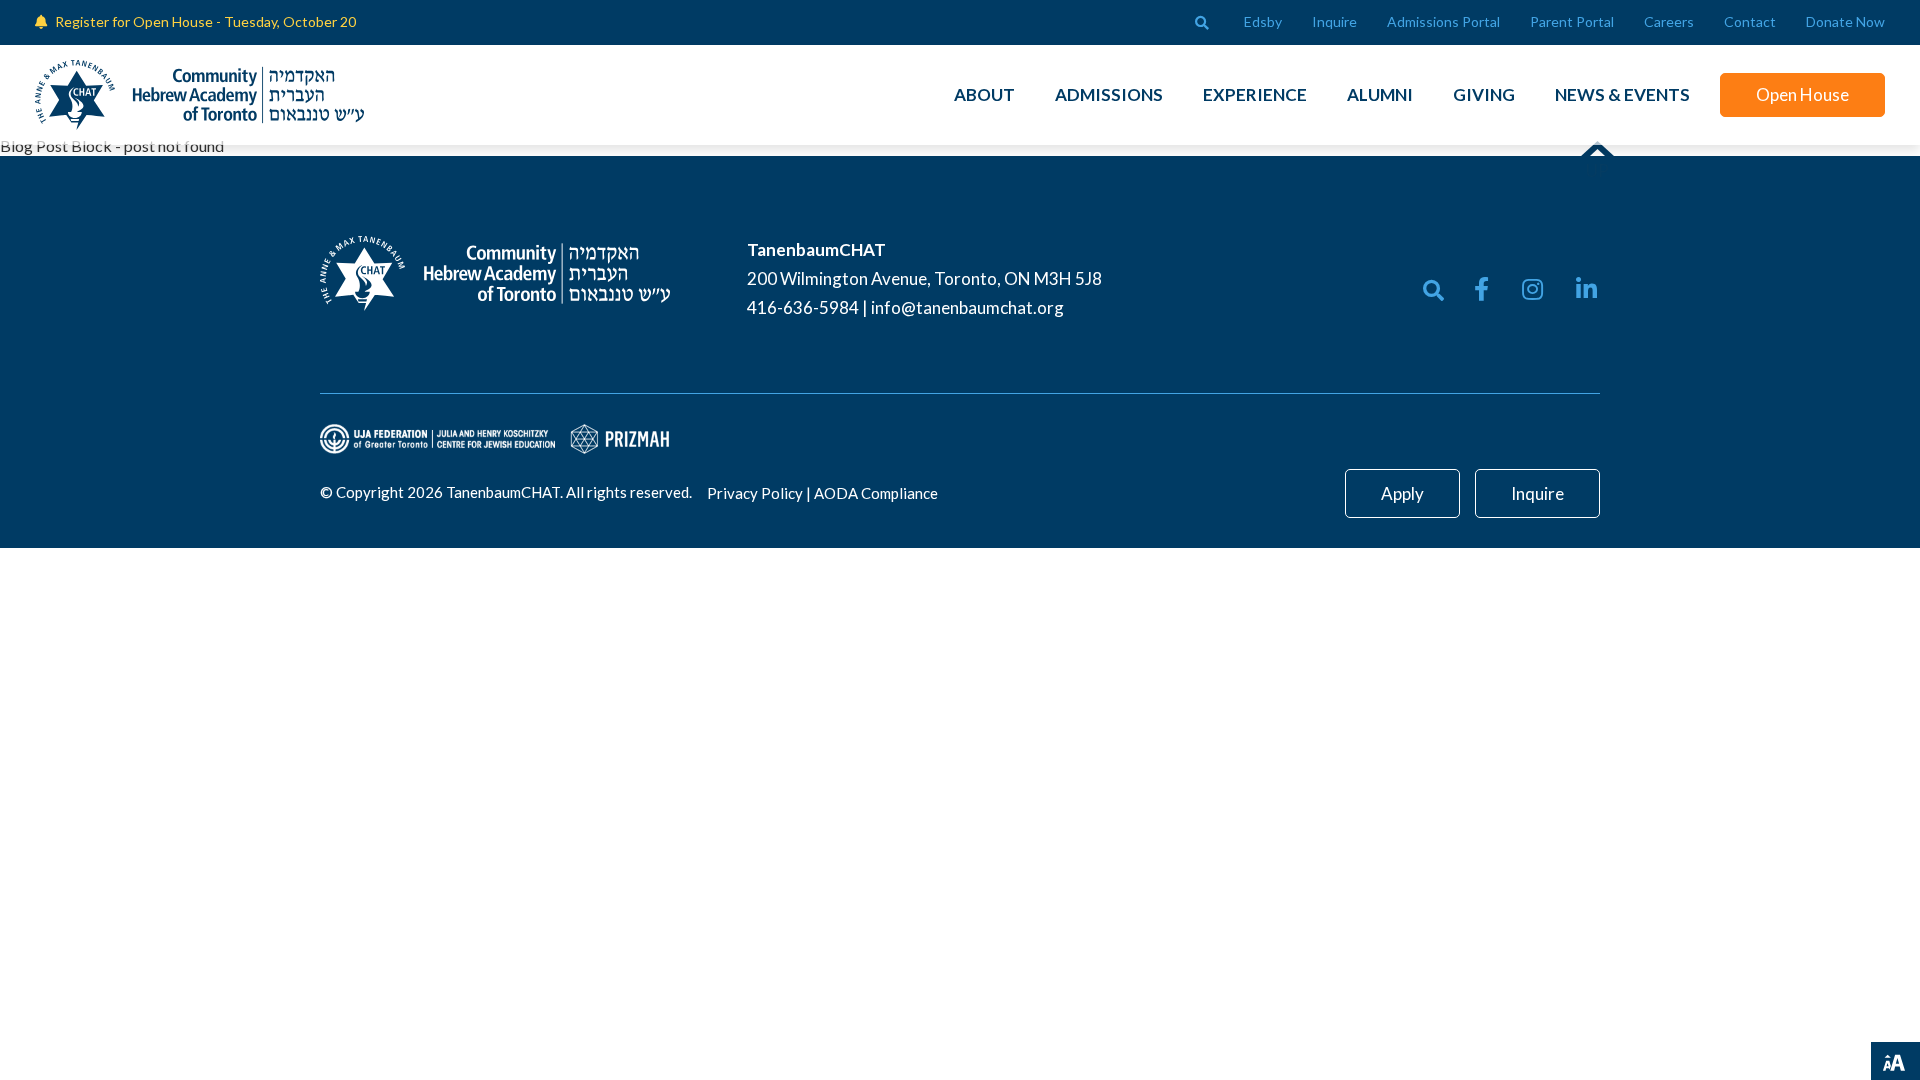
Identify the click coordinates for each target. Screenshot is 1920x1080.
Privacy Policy (755, 493)
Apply (1402, 493)
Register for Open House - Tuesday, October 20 (205, 21)
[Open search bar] (1202, 23)
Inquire (1537, 493)
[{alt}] (495, 271)
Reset (1772, 1059)
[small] (1481, 289)
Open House (1802, 94)
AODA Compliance (876, 493)
